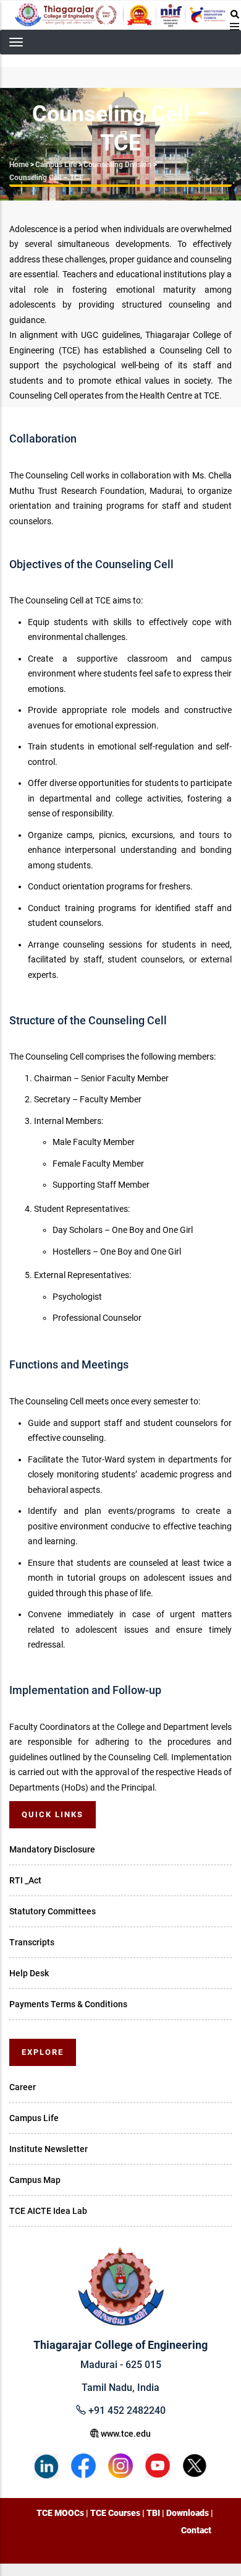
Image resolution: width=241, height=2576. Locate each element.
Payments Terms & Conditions (68, 2004)
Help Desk (29, 1973)
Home (19, 165)
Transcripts (32, 1942)
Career (23, 2087)
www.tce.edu (125, 2434)
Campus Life (56, 165)
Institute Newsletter (49, 2149)
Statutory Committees (53, 1911)
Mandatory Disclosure (52, 1849)
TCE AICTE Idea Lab (48, 2211)
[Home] (120, 15)
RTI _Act (25, 1880)
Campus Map (35, 2180)
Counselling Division (117, 165)
